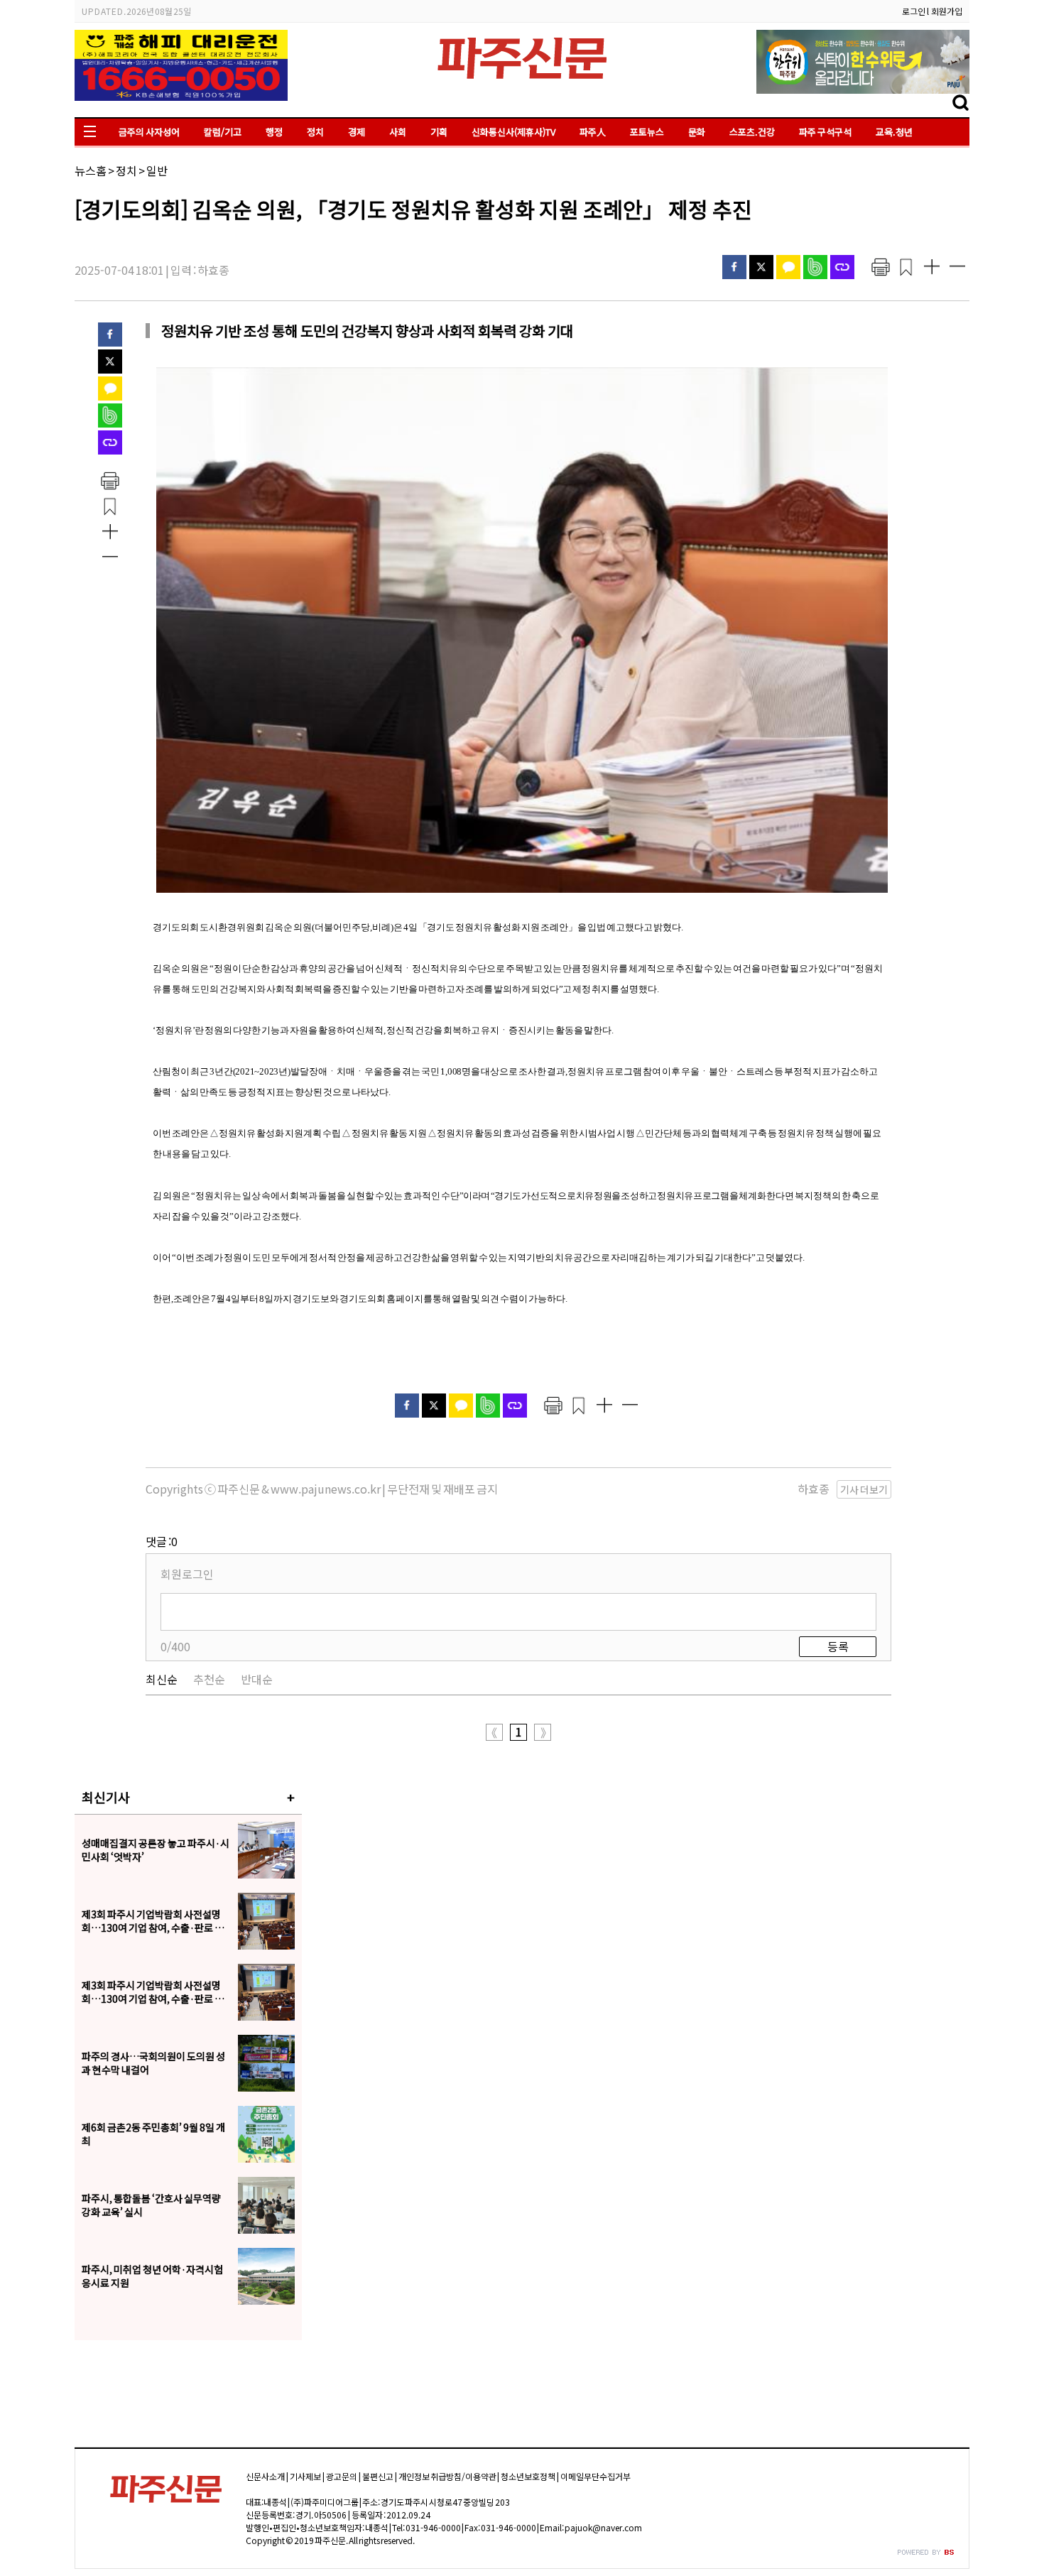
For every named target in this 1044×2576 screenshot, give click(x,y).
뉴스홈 (91, 170)
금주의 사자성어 (149, 132)
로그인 (914, 11)
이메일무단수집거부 (596, 2476)
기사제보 (305, 2476)
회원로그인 (187, 1574)
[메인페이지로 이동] (522, 83)
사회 (398, 132)
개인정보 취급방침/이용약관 (447, 2476)
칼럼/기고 (223, 132)
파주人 (593, 132)
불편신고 (378, 2476)
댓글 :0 (162, 1541)
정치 (315, 132)
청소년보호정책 (528, 2476)
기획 (439, 132)
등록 (838, 1646)
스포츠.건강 (752, 132)
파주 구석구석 (825, 132)
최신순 (162, 1679)
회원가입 (947, 11)
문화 (697, 132)
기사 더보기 (864, 1489)
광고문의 (342, 2476)
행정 (274, 132)
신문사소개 (265, 2476)
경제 (357, 132)
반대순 (257, 1679)
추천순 (209, 1679)
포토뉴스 (647, 132)
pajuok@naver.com (603, 2527)
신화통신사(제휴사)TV (513, 132)
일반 (157, 170)
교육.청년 (894, 132)
